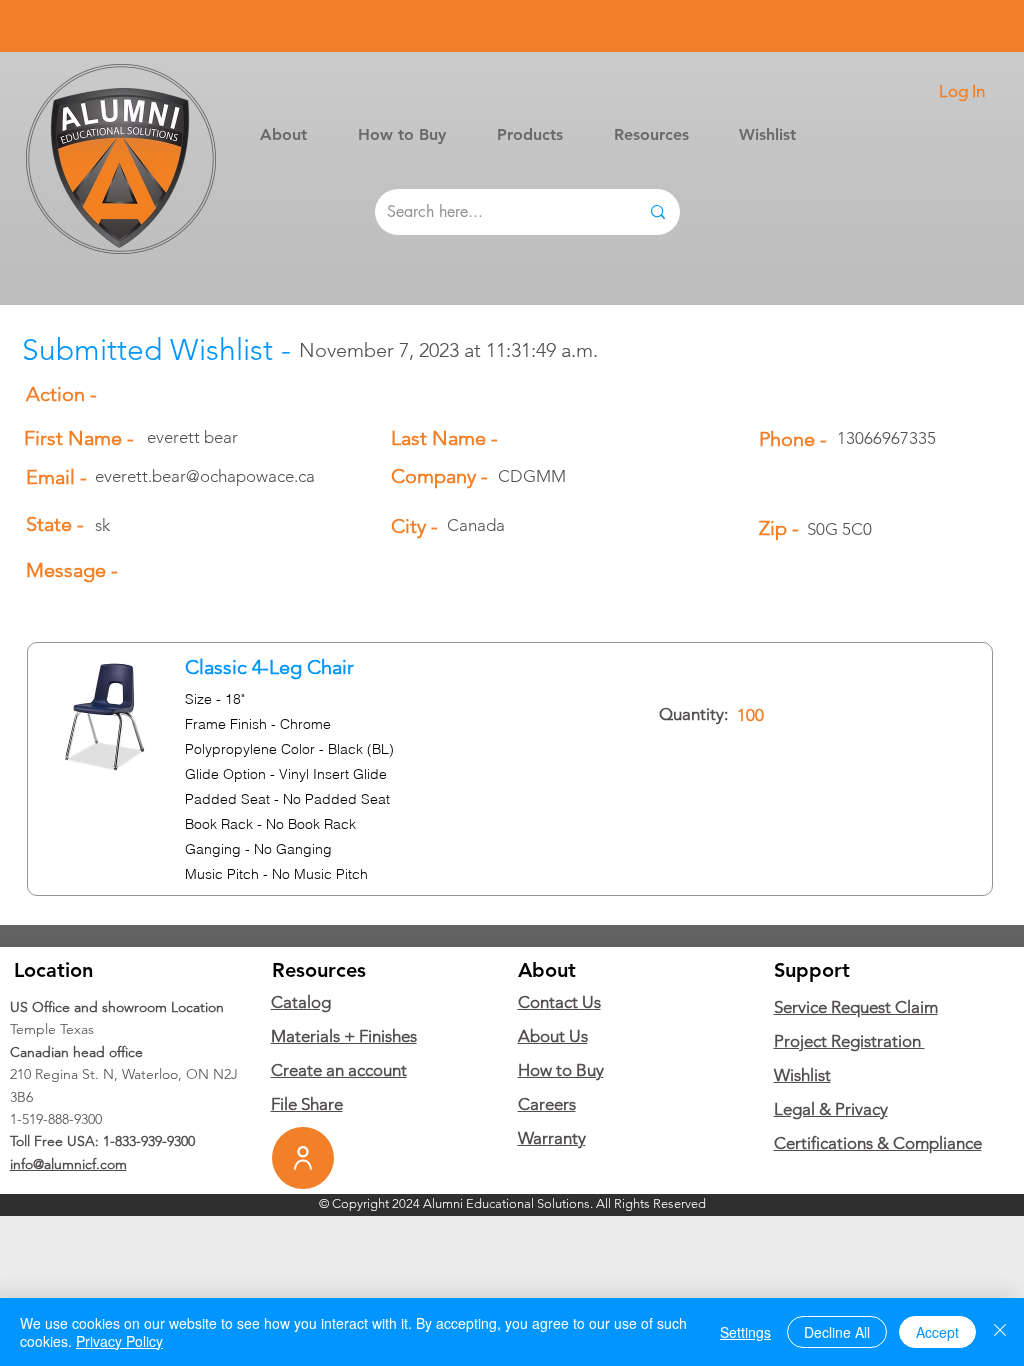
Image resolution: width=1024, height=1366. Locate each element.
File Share (307, 1104)
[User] (303, 1158)
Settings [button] (745, 1332)
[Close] (1000, 1332)
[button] (529, 134)
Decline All (837, 1332)
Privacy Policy (119, 1341)
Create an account (339, 1070)
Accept (937, 1332)
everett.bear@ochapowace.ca (205, 476)
